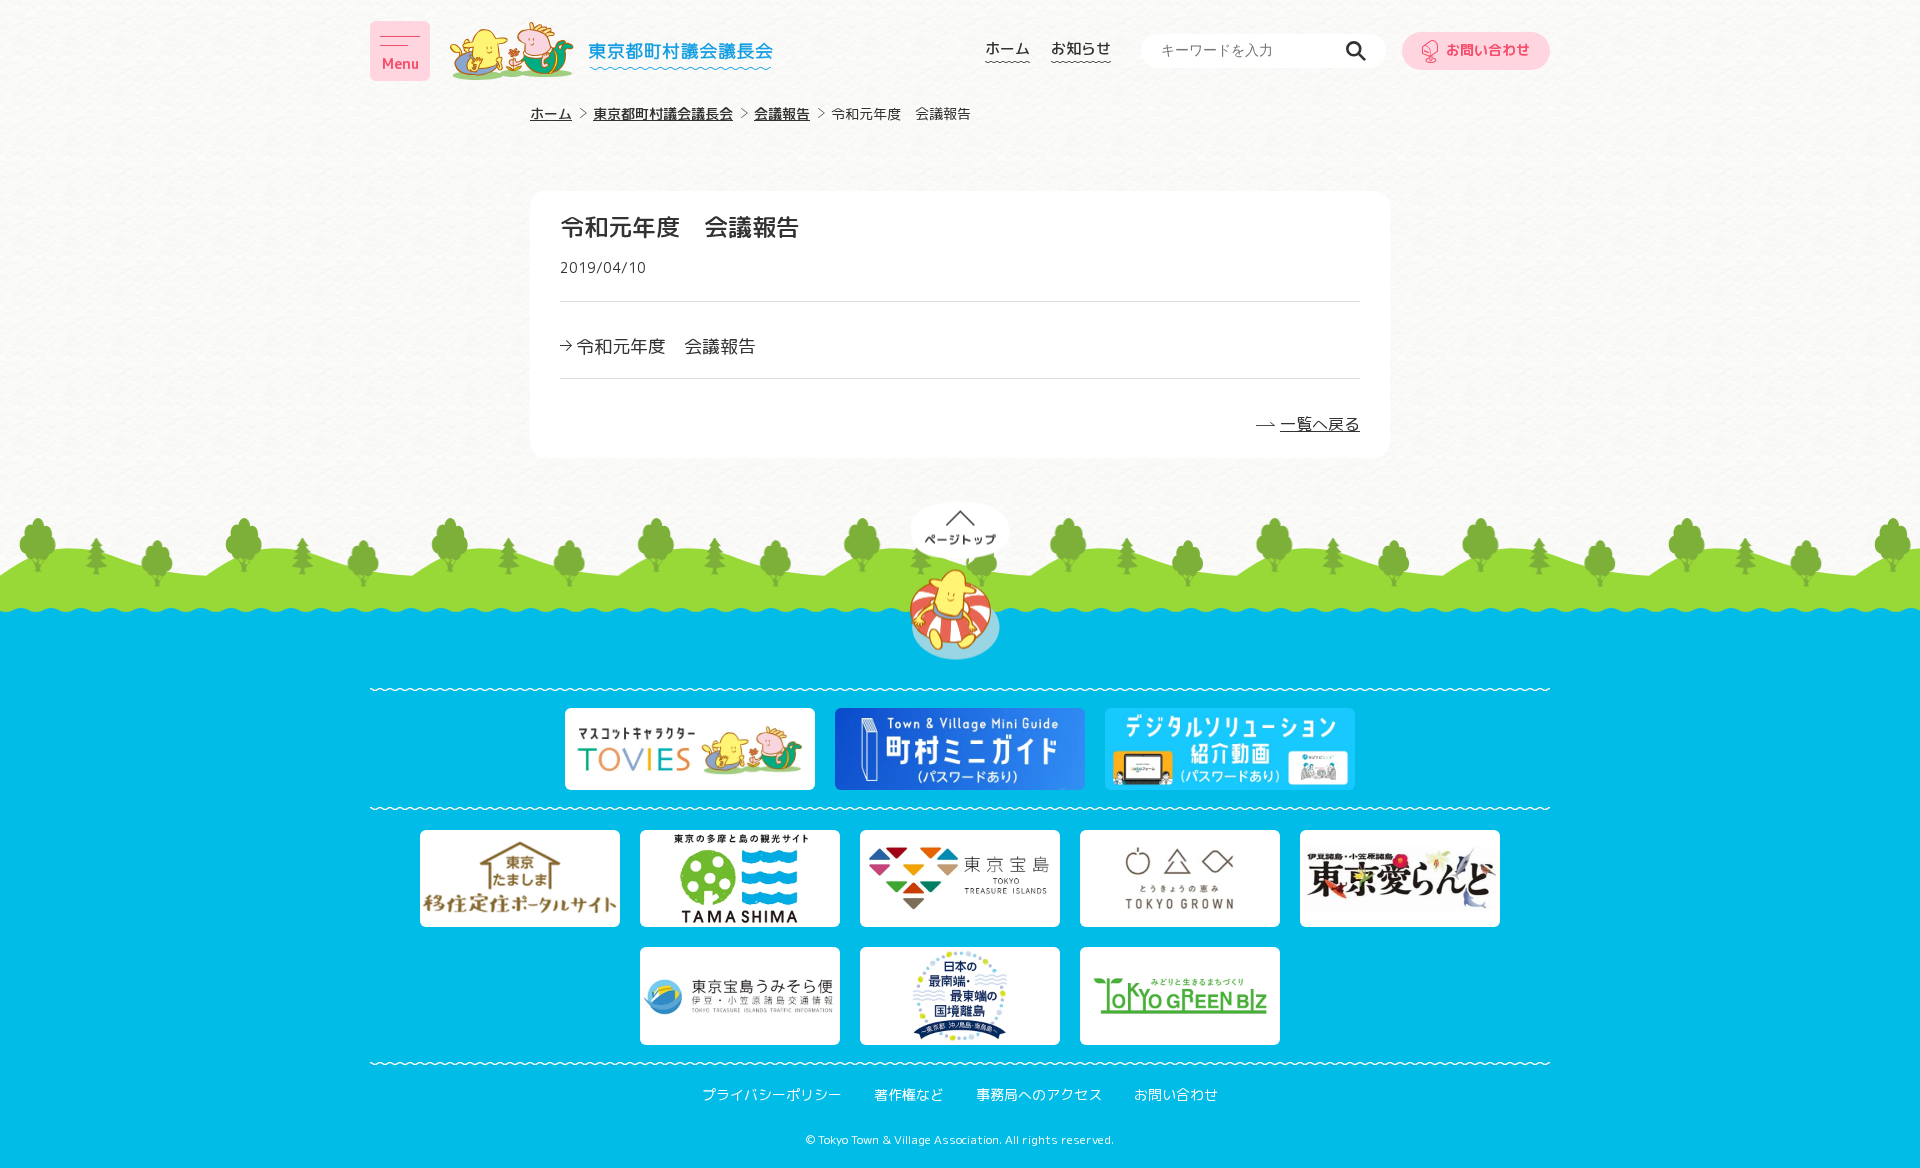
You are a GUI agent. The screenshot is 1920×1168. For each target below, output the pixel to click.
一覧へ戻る (1320, 424)
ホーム (1007, 49)
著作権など (909, 1094)
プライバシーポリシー (772, 1094)
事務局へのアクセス (1039, 1094)
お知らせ (1081, 49)
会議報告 (782, 113)
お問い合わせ (1488, 49)
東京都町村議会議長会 (663, 113)
